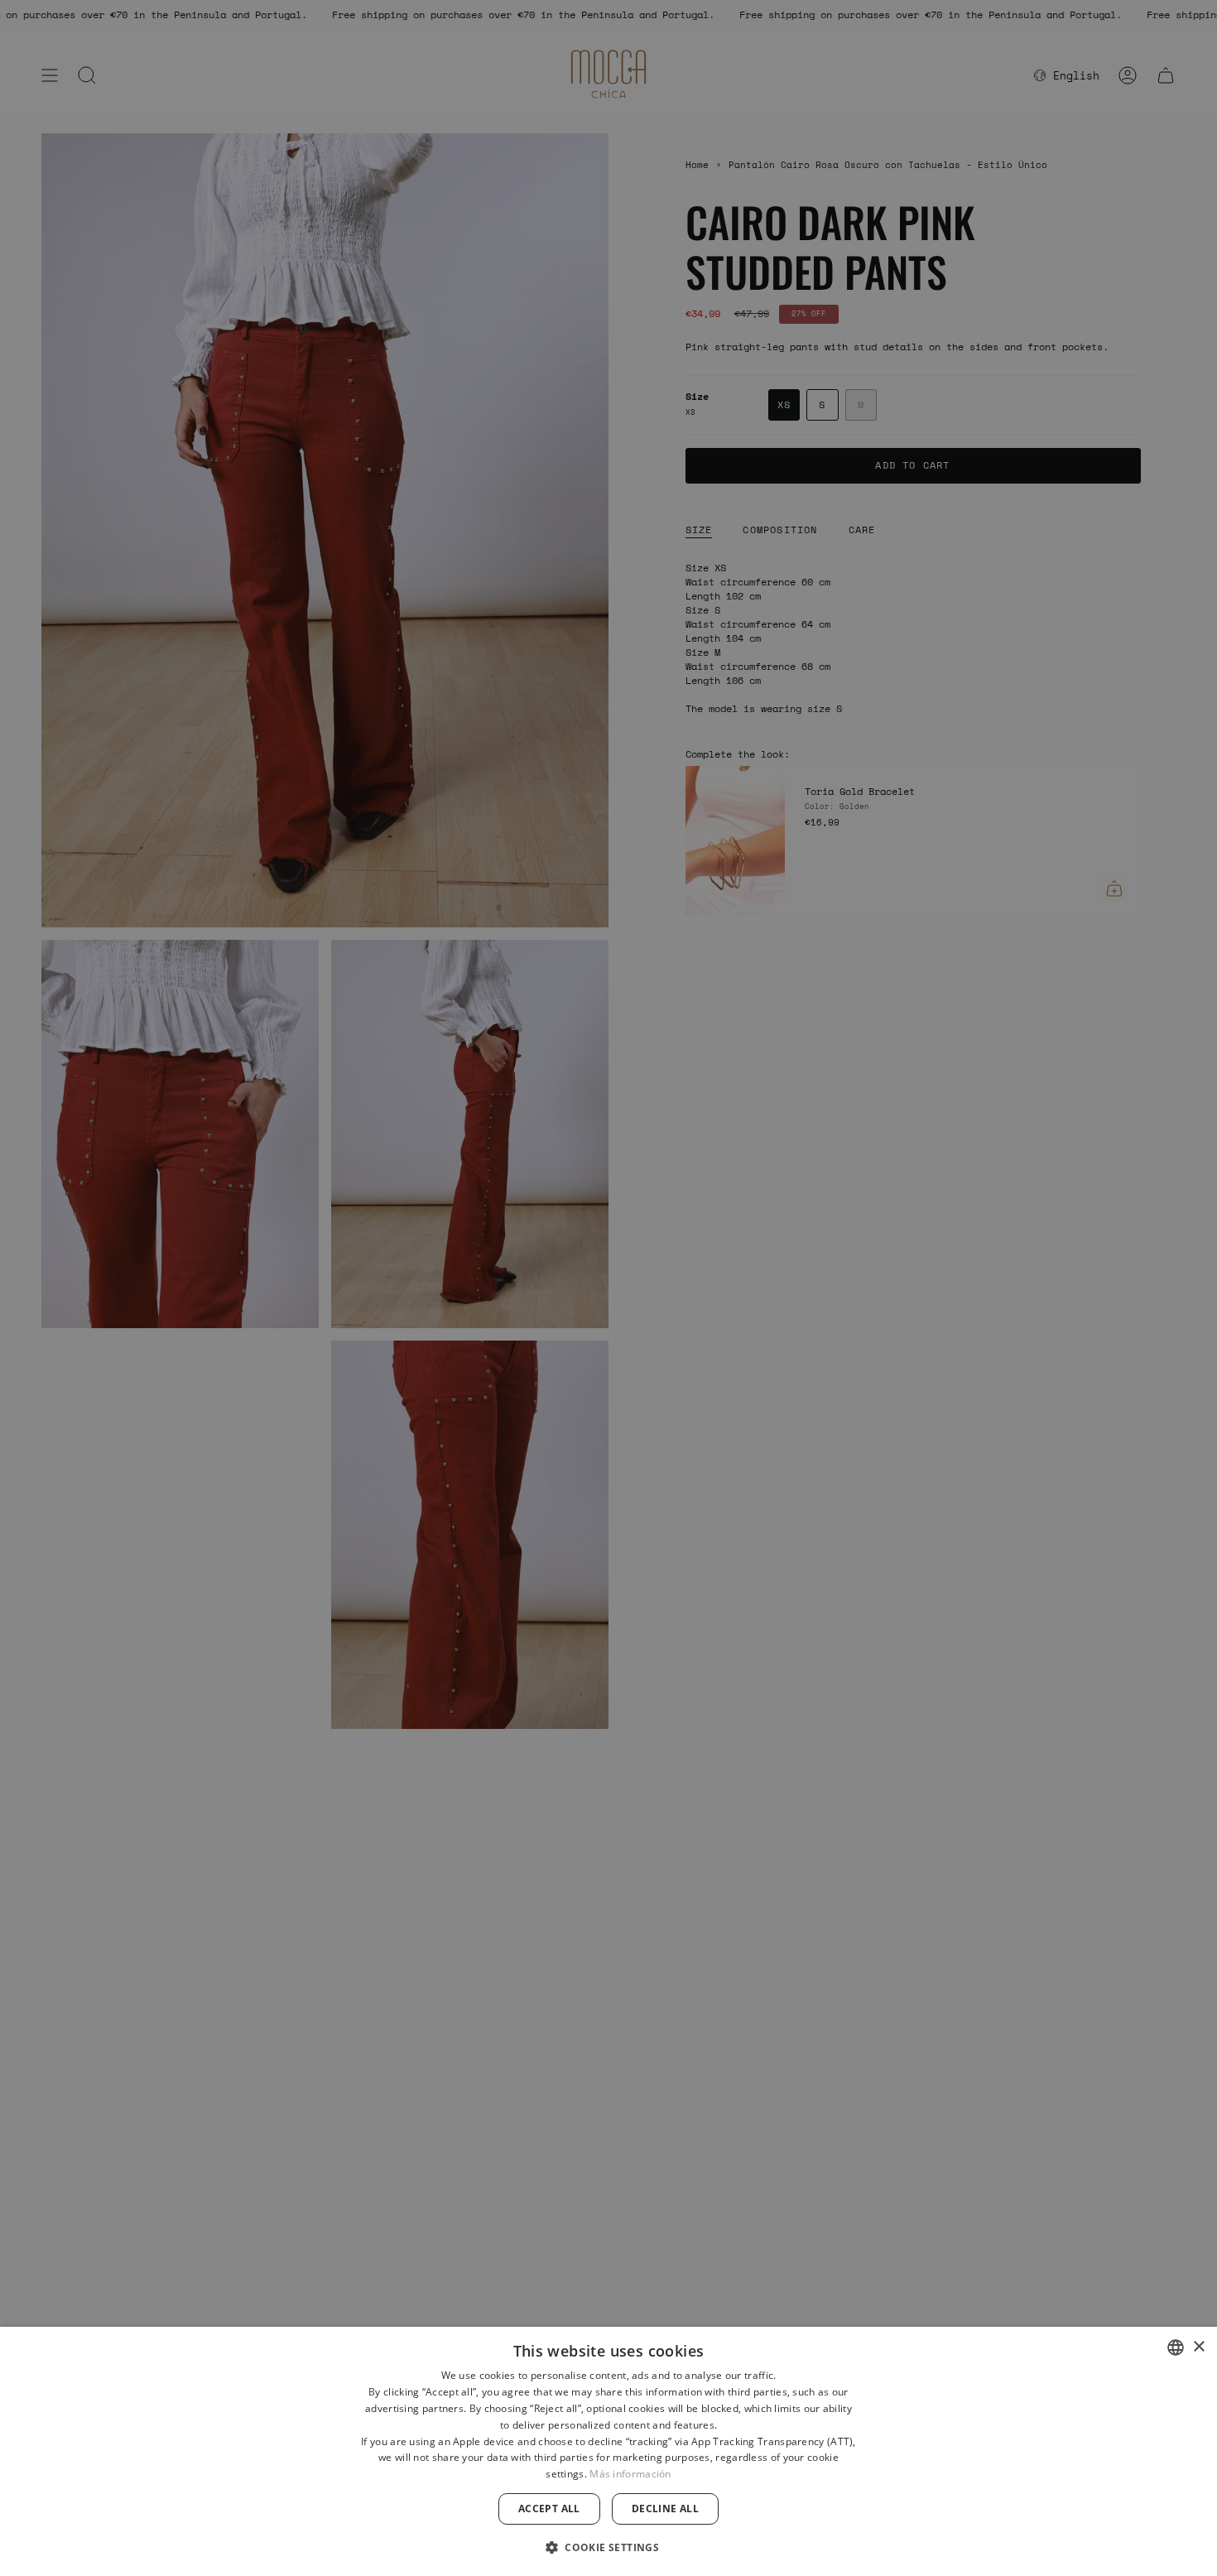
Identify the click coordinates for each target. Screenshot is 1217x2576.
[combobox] (1176, 2347)
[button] (608, 2547)
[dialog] (608, 2451)
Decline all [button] (665, 2509)
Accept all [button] (549, 2509)
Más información (630, 2474)
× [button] (1198, 2347)
